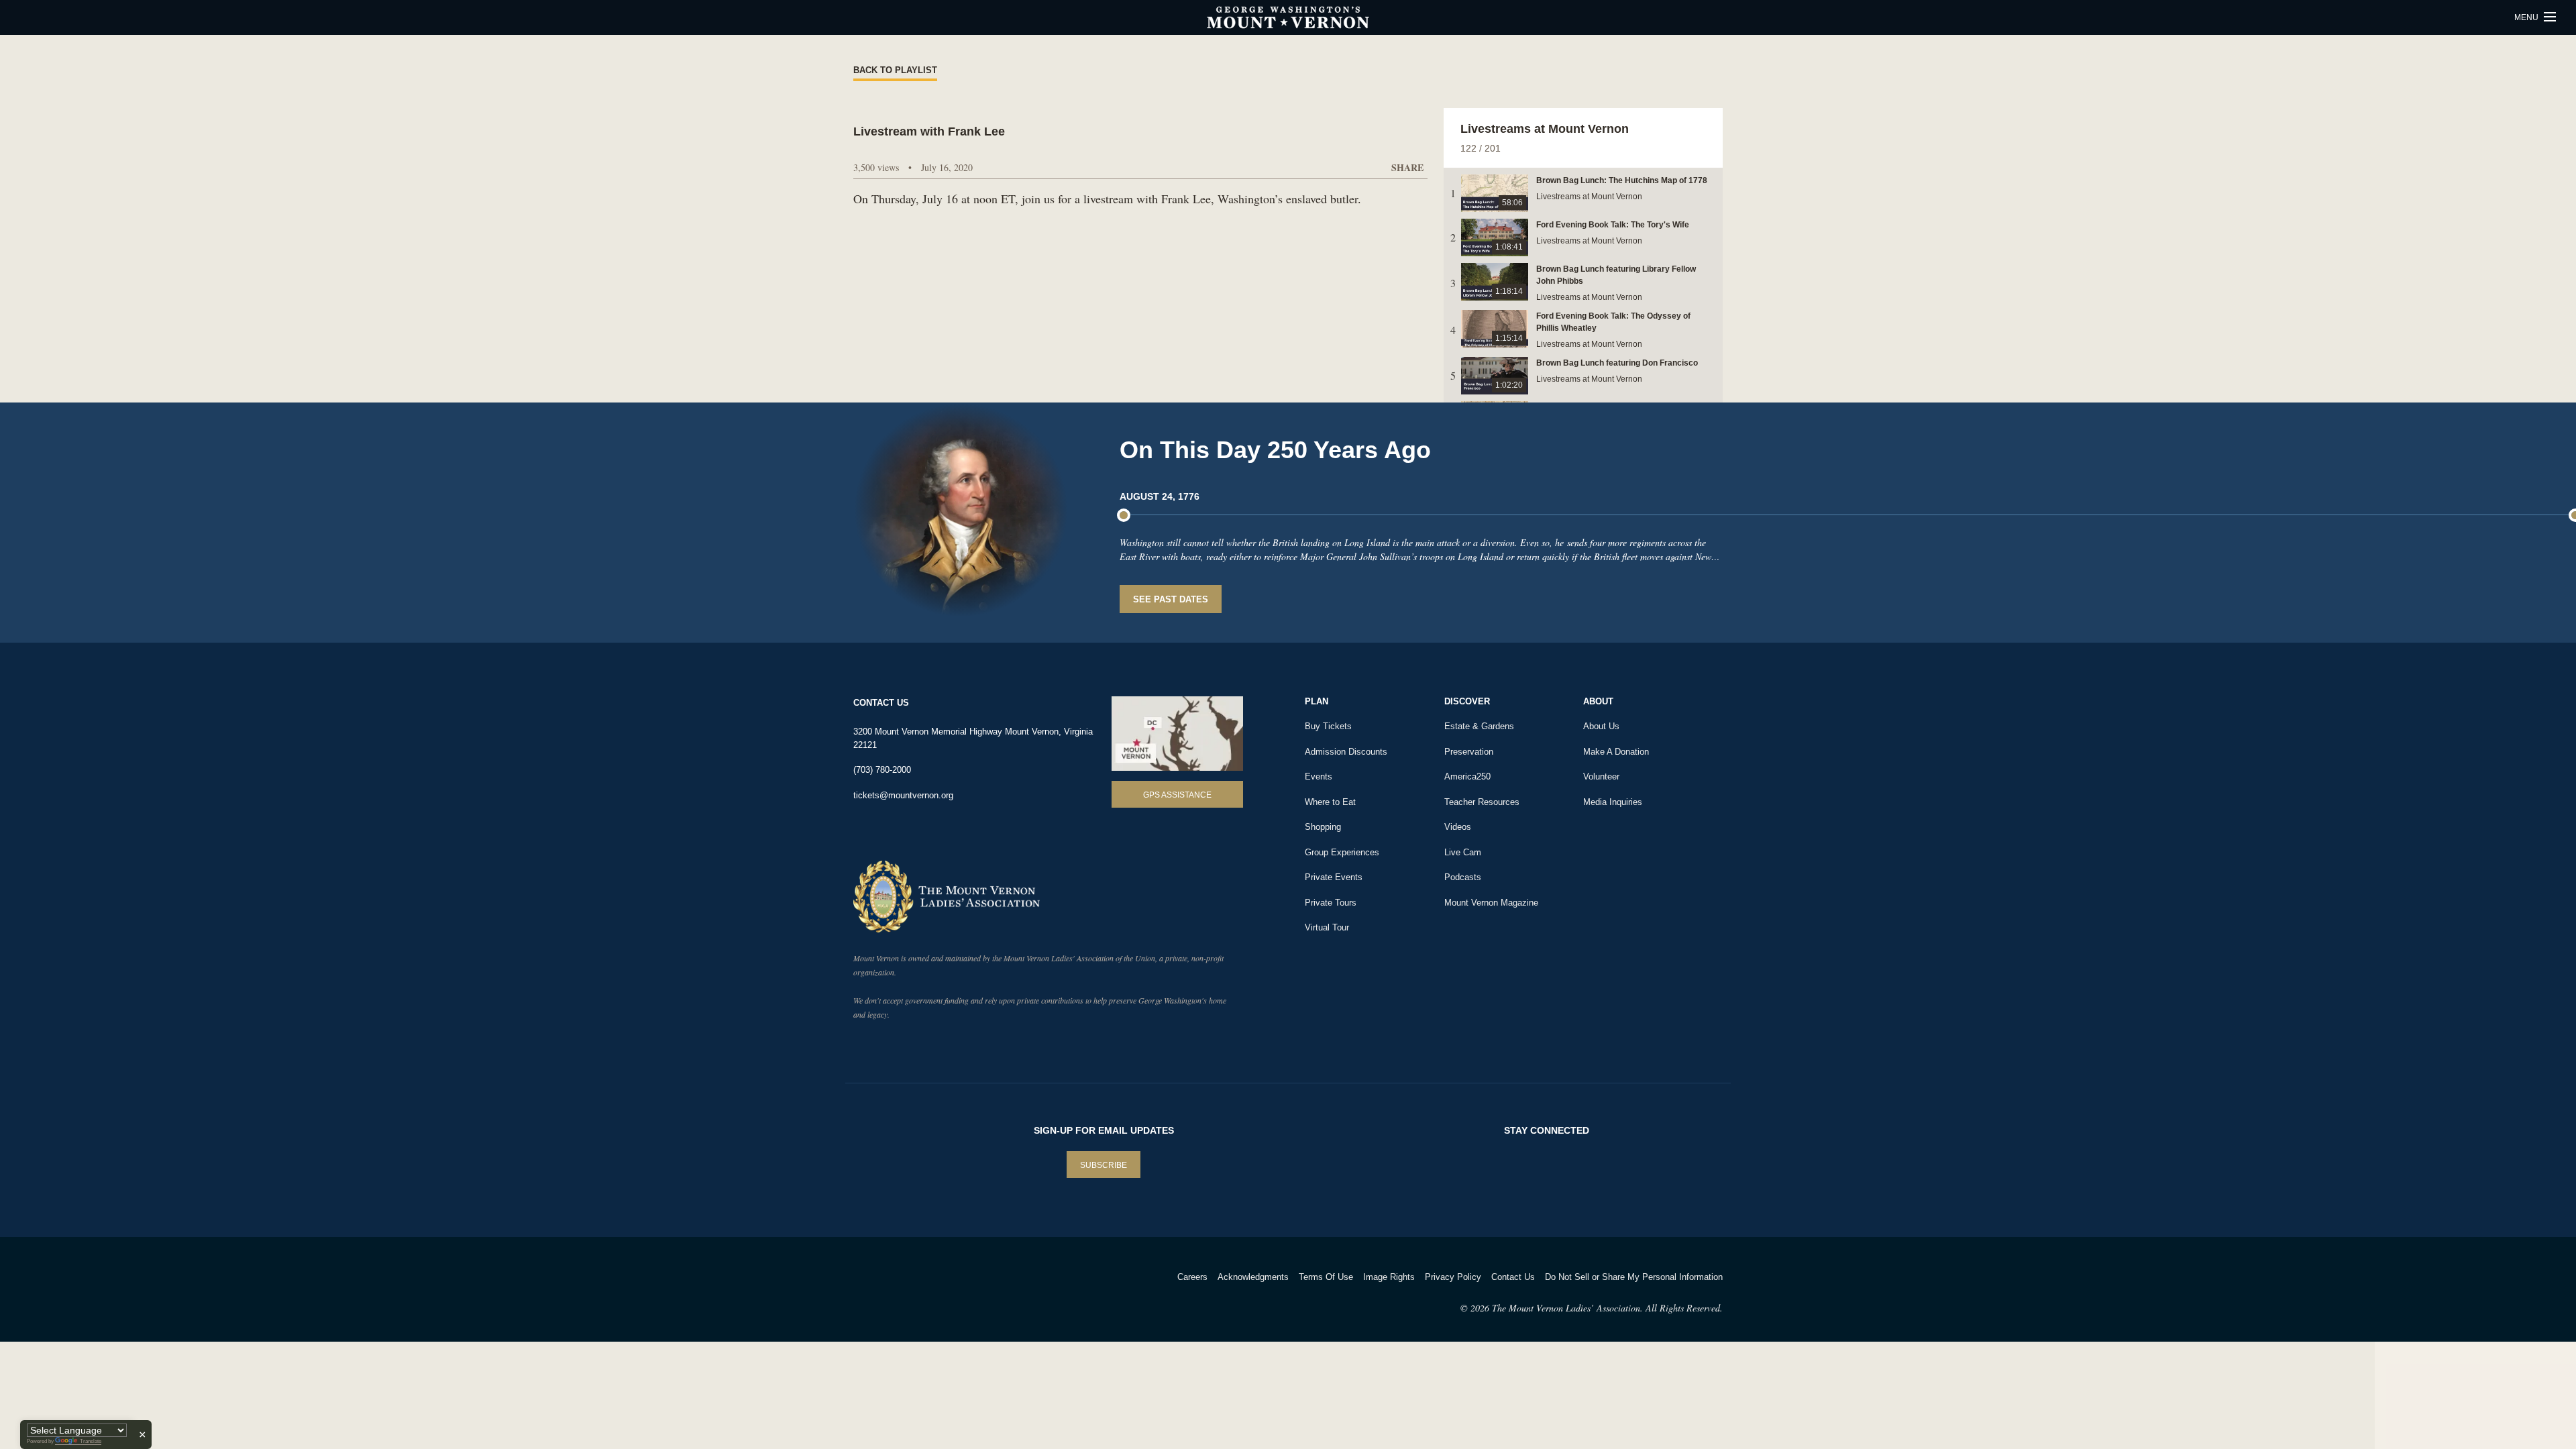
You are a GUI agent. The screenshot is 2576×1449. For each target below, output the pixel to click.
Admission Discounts (1346, 752)
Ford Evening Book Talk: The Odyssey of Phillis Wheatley (1613, 322)
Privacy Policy (1453, 1277)
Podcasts (1463, 877)
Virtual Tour (1327, 927)
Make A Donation (1616, 752)
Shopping (1323, 827)
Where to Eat (1330, 802)
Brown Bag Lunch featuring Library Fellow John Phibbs (1616, 275)
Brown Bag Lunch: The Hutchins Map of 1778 (1622, 180)
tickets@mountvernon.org (903, 795)
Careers (1192, 1277)
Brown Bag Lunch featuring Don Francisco (1617, 363)
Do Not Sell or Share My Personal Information (1634, 1277)
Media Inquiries (1613, 802)
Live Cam (1463, 852)
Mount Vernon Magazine (1491, 903)
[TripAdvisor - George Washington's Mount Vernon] (891, 1294)
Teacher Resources (1482, 802)
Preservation (1469, 752)
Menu (2527, 17)
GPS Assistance (1177, 795)
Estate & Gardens (1479, 726)
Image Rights (1389, 1277)
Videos (1458, 827)
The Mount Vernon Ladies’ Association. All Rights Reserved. (1607, 1308)
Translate (91, 1441)
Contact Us (1513, 1277)
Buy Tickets (1328, 726)
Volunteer (1601, 776)
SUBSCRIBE (1104, 1165)
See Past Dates (1171, 599)
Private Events (1334, 877)
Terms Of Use (1326, 1277)
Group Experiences (1342, 852)
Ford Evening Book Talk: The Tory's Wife (1613, 225)
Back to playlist (895, 70)
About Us (1601, 726)
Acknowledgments (1253, 1277)
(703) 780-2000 (882, 770)
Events (1319, 776)
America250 (1467, 776)
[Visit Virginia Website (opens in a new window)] (972, 1294)
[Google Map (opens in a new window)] (1177, 734)
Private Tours (1331, 903)
